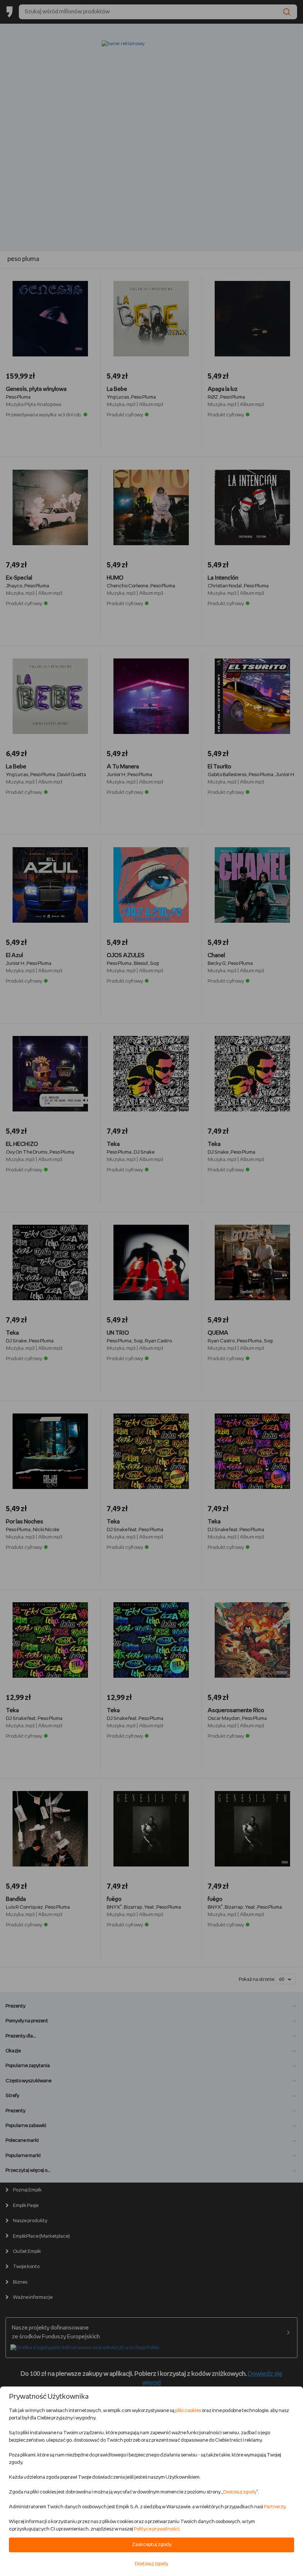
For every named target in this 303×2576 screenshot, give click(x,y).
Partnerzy (275, 2507)
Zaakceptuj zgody (152, 2545)
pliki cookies (188, 2411)
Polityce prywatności (156, 2529)
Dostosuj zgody (240, 2492)
